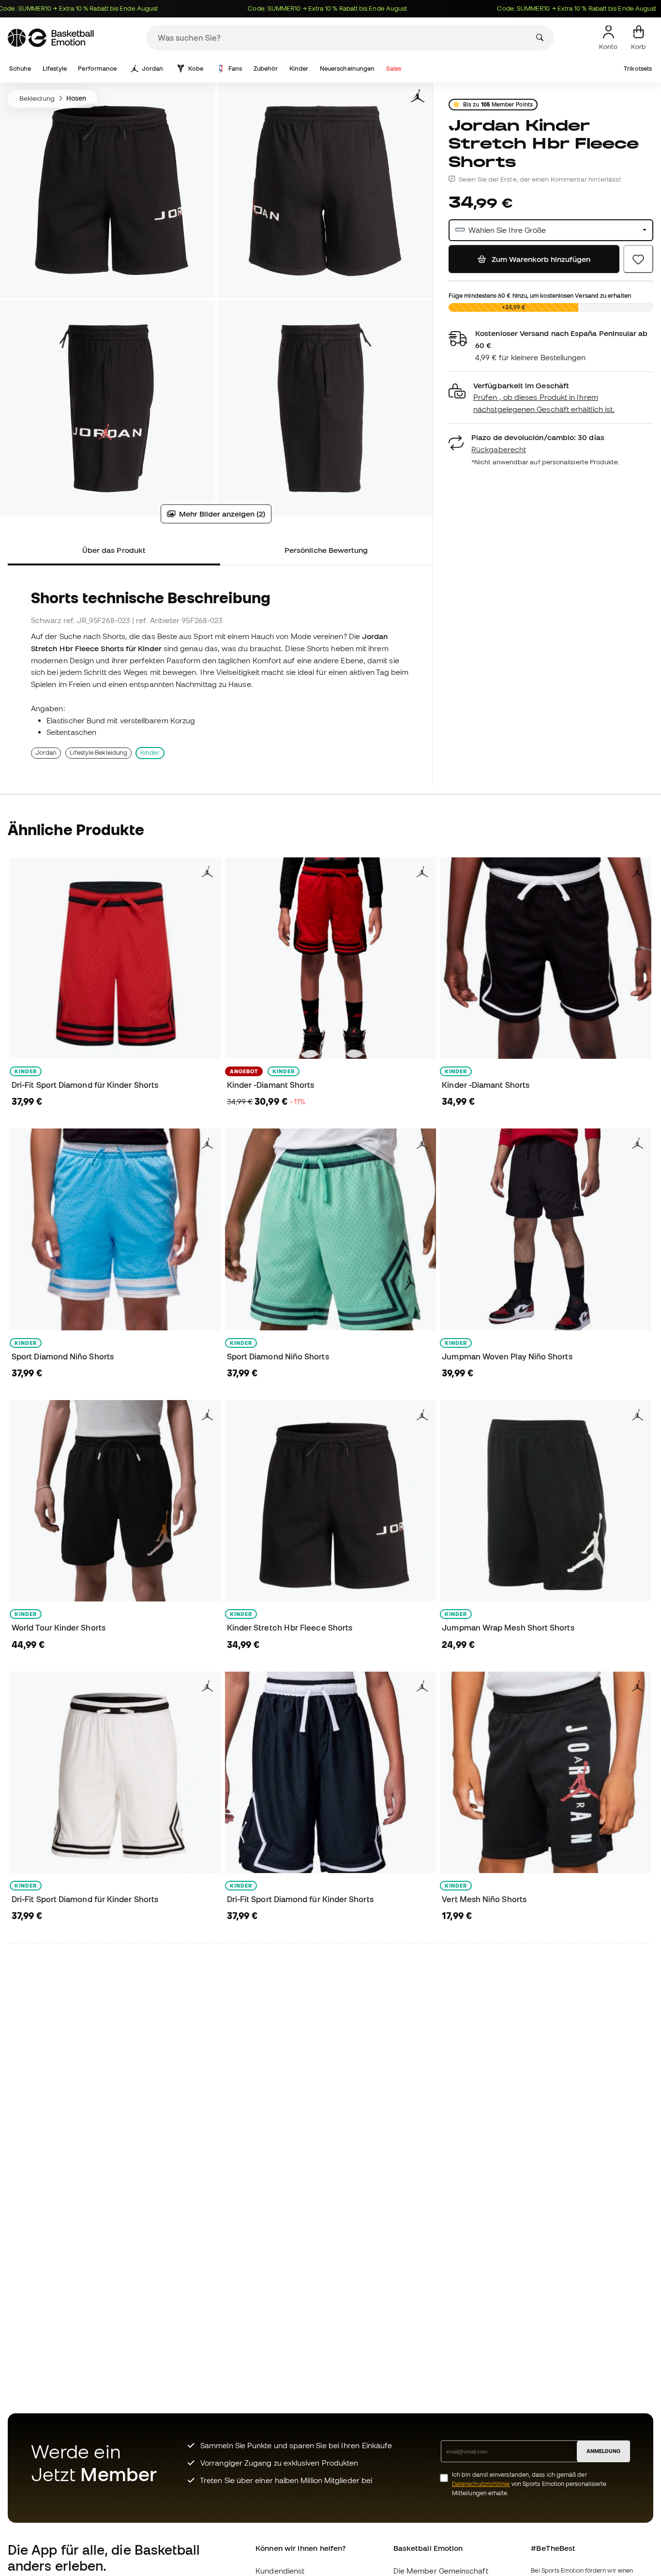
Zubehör (266, 69)
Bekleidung (37, 98)
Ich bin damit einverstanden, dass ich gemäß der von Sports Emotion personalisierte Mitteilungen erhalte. (529, 2484)
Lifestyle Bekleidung (99, 753)
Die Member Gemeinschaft (441, 2571)
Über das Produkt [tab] (114, 550)
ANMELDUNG (603, 2451)
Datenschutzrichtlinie (481, 2484)
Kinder (299, 69)
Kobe (196, 69)
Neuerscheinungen (347, 69)
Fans (235, 69)
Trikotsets (638, 69)
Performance (97, 69)
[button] (551, 398)
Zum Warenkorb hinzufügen (540, 259)
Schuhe (20, 69)
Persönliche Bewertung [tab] (326, 550)
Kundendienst (280, 2571)
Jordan (152, 69)
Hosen (76, 98)
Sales (394, 69)
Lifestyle (55, 69)
